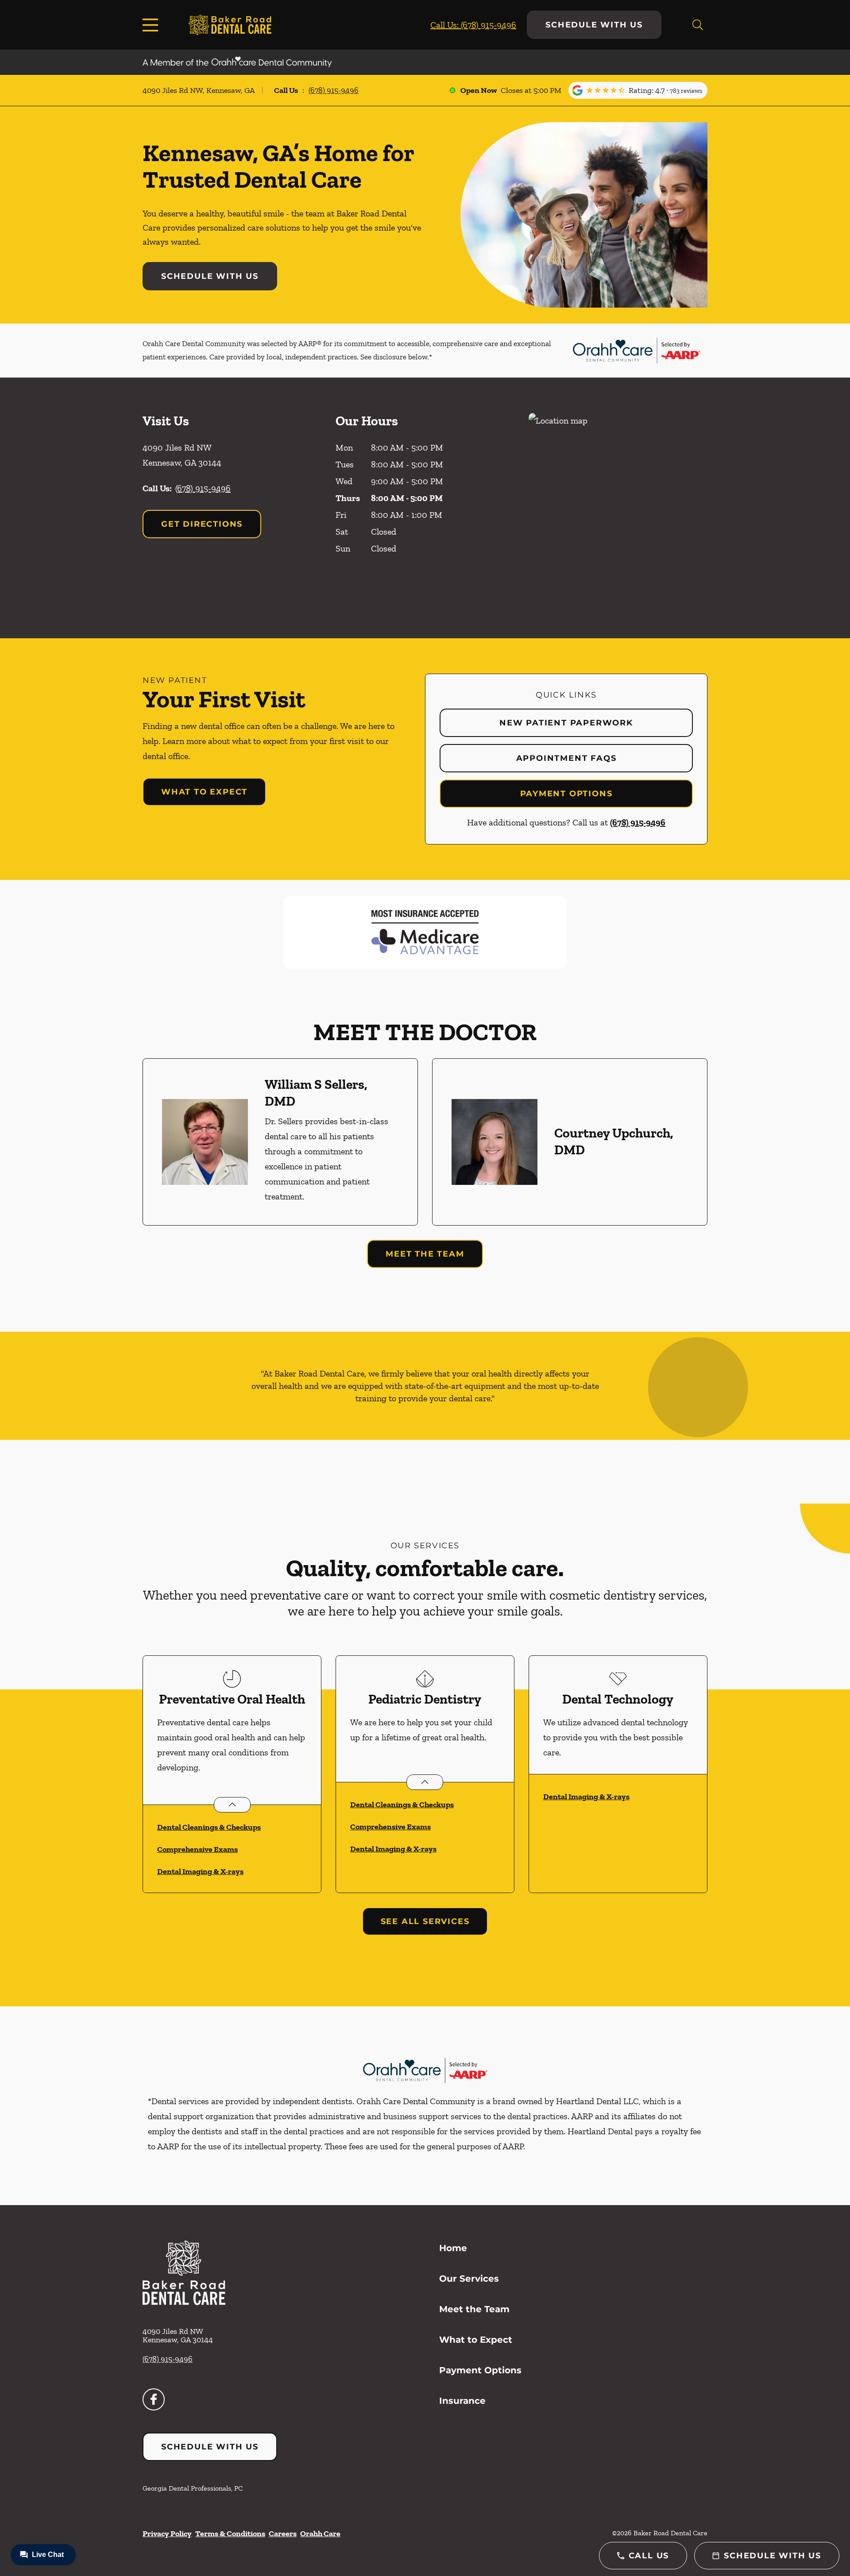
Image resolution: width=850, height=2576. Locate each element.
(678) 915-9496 (334, 90)
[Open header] (152, 25)
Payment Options (566, 794)
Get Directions (202, 524)
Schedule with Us (594, 25)
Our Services (469, 2279)
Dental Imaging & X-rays (200, 1871)
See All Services (425, 1921)
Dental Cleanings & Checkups (209, 1827)
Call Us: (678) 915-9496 (473, 25)
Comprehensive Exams (197, 1849)
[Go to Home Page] (230, 25)
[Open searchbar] (698, 25)
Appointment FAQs (566, 758)
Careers (283, 2534)
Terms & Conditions (230, 2534)
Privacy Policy (167, 2534)
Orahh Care (320, 2534)
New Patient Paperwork (566, 723)
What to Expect (204, 792)
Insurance (462, 2401)
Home (453, 2248)
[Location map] (618, 508)
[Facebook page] (154, 2399)
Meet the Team (425, 1254)
